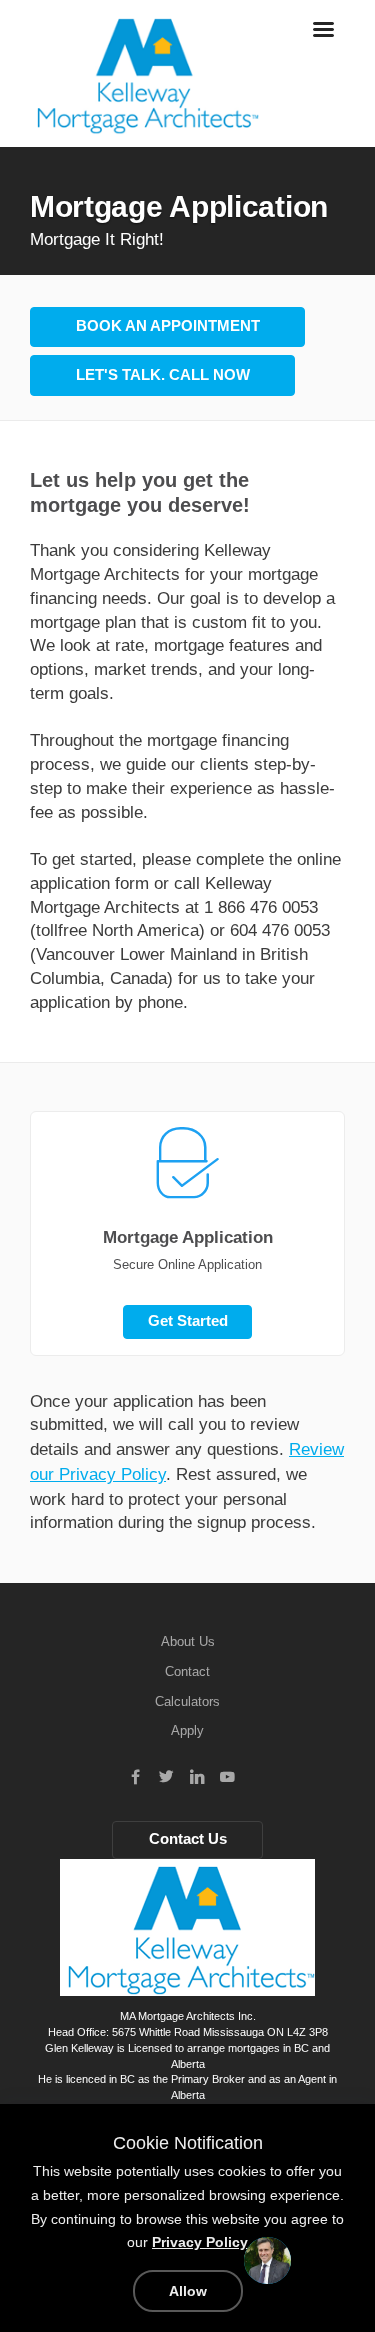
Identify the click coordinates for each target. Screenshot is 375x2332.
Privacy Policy (200, 2242)
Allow (188, 2291)
